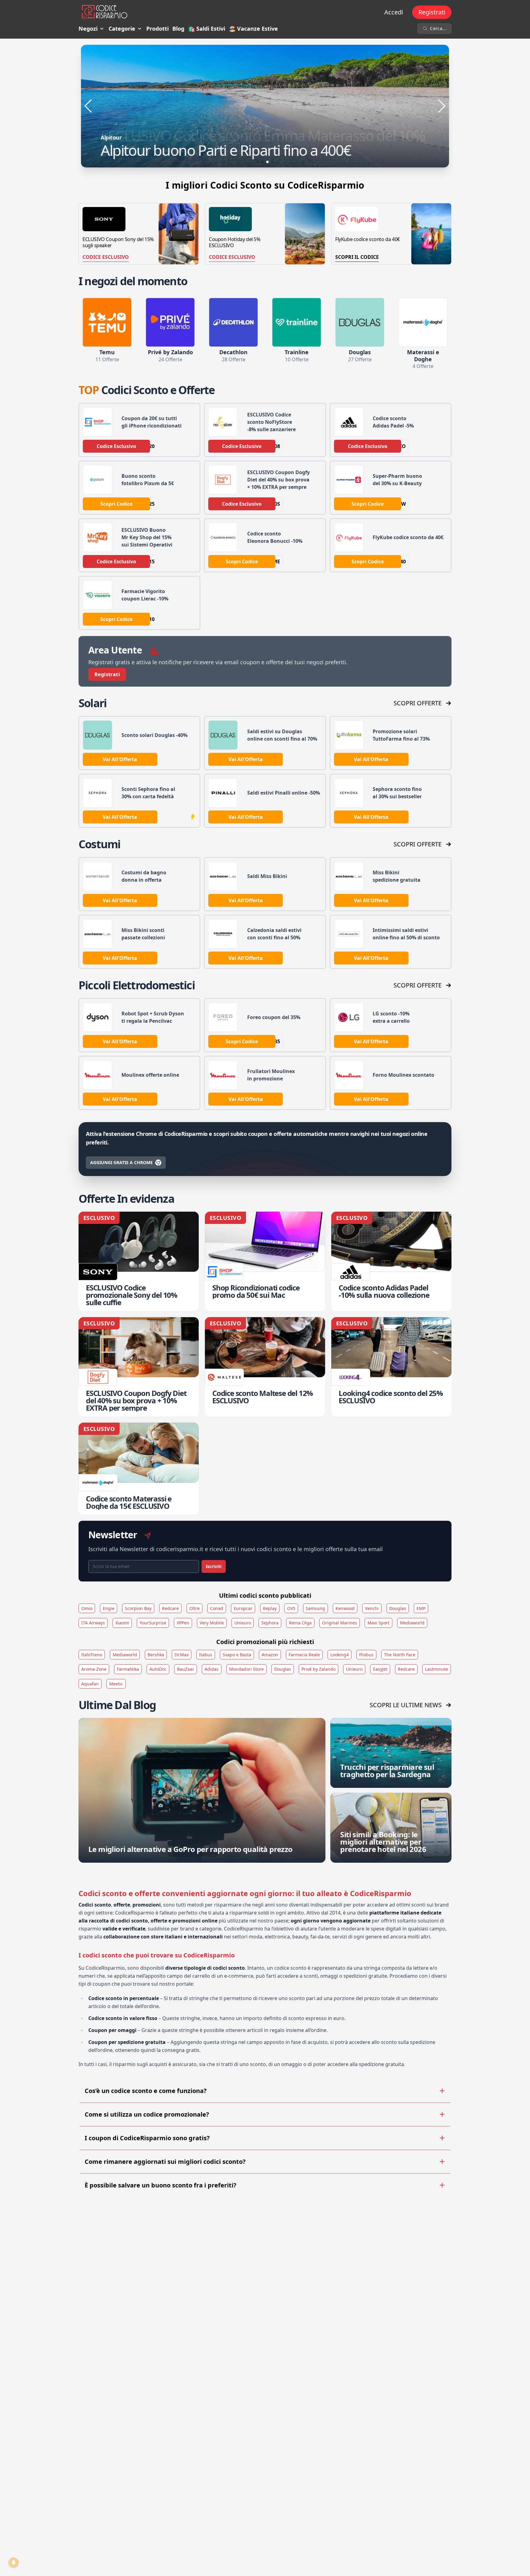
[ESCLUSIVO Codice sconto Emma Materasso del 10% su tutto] (265, 106)
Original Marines (340, 1623)
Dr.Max (182, 1655)
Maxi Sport (378, 1623)
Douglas (398, 1608)
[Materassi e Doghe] (423, 322)
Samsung (315, 1608)
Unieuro (243, 1623)
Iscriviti (214, 1566)
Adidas (212, 1669)
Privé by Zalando (319, 1669)
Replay (270, 1608)
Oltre (194, 1608)
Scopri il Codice (357, 257)
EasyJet (380, 1669)
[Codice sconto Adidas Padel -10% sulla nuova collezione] (391, 1261)
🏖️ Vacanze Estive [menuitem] (253, 29)
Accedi (394, 12)
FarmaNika (128, 1669)
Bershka (156, 1655)
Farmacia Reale (304, 1655)
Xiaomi (122, 1623)
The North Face (400, 1655)
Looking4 (340, 1655)
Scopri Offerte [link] (418, 703)
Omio (87, 1608)
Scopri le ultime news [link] (406, 1705)
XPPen (183, 1623)
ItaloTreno (92, 1655)
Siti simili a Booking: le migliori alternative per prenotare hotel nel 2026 (383, 1842)
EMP (421, 1608)
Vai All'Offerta (120, 759)
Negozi (88, 29)
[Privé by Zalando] (170, 322)
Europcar (243, 1608)
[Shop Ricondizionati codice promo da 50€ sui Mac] (265, 1261)
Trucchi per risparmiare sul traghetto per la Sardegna (387, 1771)
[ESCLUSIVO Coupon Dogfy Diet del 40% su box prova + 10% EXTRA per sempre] (139, 1367)
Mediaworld (412, 1623)
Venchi (372, 1608)
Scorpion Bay (138, 1608)
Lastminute (437, 1669)
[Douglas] (360, 322)
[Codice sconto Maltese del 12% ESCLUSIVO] (265, 1367)
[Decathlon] (233, 322)
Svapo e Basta (237, 1655)
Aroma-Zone (94, 1669)
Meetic (116, 1684)
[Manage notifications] (13, 2563)
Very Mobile (212, 1623)
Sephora (270, 1623)
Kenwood (345, 1608)
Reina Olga (300, 1623)
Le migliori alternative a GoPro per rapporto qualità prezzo (190, 1849)
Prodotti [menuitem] (157, 29)
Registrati (432, 12)
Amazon (270, 1655)
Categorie (122, 29)
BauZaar (186, 1669)
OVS (291, 1608)
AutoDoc (158, 1669)
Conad (217, 1608)
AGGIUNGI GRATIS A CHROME (121, 1162)
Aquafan (90, 1684)
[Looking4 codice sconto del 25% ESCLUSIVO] (391, 1367)
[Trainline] (297, 322)
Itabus (206, 1655)
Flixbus (366, 1655)
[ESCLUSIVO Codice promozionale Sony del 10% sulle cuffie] (139, 1261)
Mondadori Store (246, 1669)
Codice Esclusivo (106, 257)
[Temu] (107, 322)
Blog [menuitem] (178, 29)
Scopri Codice (116, 504)
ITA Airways (93, 1623)
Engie (109, 1608)
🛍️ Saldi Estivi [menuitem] (207, 29)
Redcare (170, 1608)
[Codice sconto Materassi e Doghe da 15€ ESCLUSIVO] (139, 1469)
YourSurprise (153, 1623)
